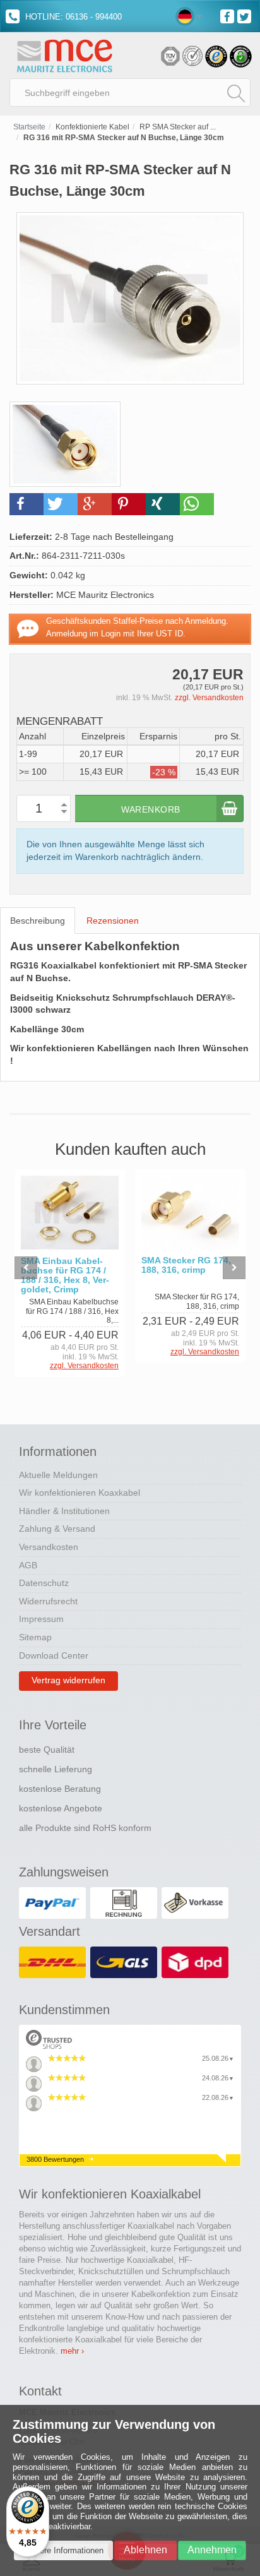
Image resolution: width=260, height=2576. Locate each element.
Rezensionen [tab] (113, 921)
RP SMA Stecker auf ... (178, 127)
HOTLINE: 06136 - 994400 (72, 17)
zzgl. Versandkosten (209, 698)
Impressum (41, 1619)
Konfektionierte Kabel (92, 127)
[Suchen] (236, 93)
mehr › (72, 2351)
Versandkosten (49, 1547)
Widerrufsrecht (48, 1601)
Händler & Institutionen (64, 1511)
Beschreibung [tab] (38, 921)
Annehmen (212, 2550)
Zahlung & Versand (57, 1529)
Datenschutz (44, 1583)
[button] (27, 504)
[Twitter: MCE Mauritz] (246, 15)
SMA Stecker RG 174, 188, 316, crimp (186, 1265)
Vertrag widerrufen (68, 1680)
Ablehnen (145, 2550)
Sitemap (35, 1637)
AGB (28, 1565)
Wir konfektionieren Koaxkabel (80, 1493)
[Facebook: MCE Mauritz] (229, 15)
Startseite (29, 127)
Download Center (54, 1655)
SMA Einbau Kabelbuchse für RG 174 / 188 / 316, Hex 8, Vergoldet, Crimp (65, 1275)
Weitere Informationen (63, 2550)
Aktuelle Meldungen (58, 1475)
